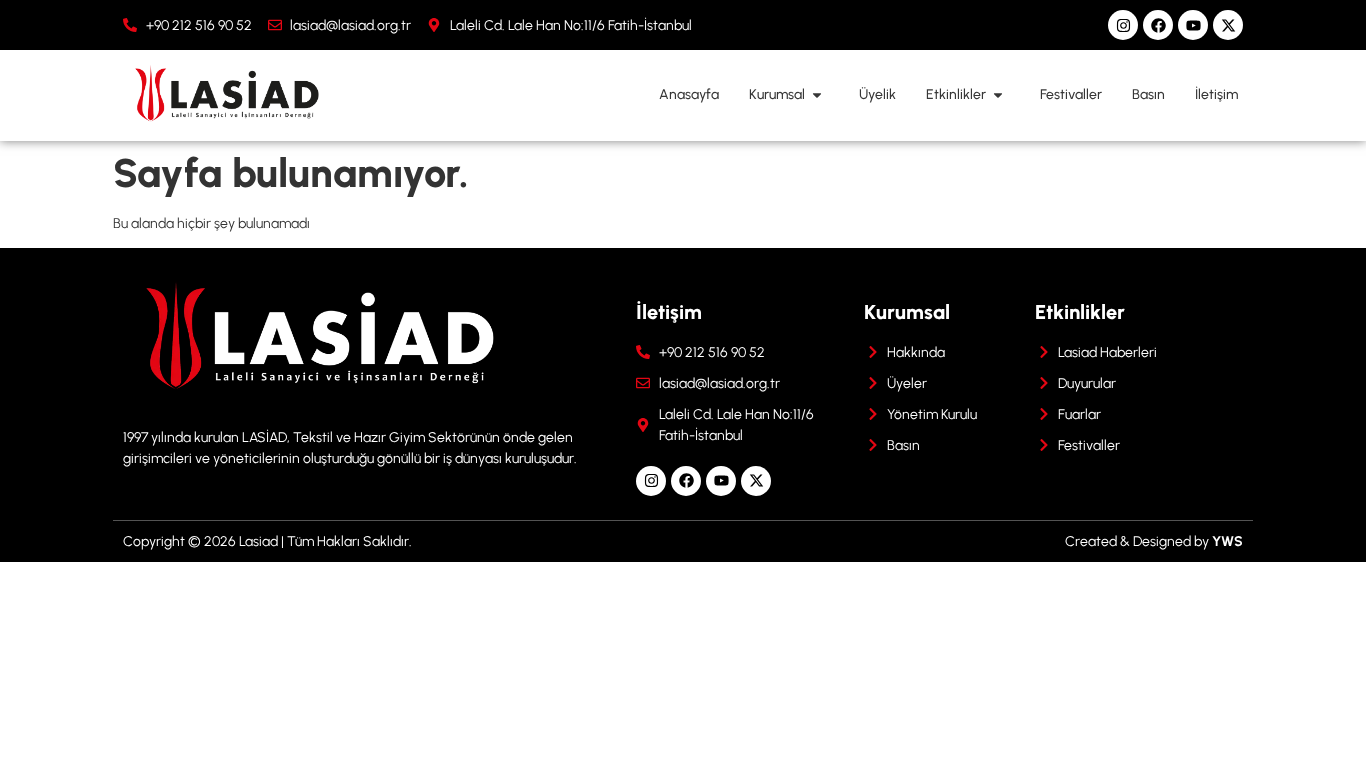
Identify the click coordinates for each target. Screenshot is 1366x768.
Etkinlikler (956, 94)
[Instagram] (1123, 25)
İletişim (1216, 94)
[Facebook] (1158, 25)
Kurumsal (777, 94)
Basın (1148, 94)
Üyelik (877, 94)
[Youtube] (1193, 25)
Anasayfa (689, 94)
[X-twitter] (1228, 25)
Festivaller (1071, 94)
